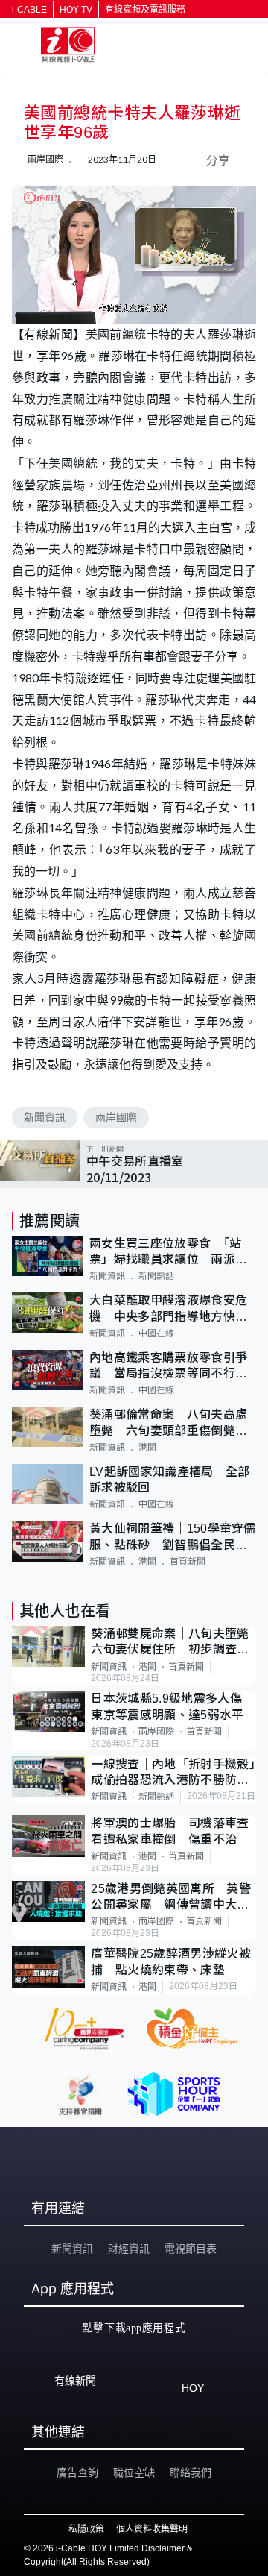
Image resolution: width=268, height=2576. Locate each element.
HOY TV (76, 10)
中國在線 (156, 1333)
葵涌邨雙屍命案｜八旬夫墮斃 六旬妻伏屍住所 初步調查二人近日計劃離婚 (173, 1643)
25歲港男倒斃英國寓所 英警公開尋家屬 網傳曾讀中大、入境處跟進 (170, 1898)
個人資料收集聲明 (152, 2529)
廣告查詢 (77, 2472)
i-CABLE (29, 10)
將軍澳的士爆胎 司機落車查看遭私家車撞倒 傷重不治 (170, 1831)
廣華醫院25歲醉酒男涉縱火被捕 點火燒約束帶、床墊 (170, 1961)
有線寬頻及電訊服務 (145, 10)
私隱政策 (86, 2529)
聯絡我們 (191, 2472)
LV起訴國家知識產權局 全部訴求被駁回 (169, 1480)
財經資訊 (129, 2249)
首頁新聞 (188, 1562)
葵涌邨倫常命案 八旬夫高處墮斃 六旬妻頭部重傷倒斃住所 (168, 1423)
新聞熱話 (156, 1276)
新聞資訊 (45, 1117)
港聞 (147, 1448)
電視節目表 (191, 2249)
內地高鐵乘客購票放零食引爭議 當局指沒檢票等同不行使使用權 (168, 1367)
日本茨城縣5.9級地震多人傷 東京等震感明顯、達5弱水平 (172, 1706)
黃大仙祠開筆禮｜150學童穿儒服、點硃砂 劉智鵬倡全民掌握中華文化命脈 (173, 1537)
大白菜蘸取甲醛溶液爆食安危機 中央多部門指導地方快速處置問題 (168, 1309)
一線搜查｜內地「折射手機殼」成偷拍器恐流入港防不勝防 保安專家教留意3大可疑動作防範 (173, 1773)
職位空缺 (134, 2472)
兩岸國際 (116, 1117)
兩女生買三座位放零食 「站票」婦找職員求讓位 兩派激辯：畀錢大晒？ (168, 1253)
